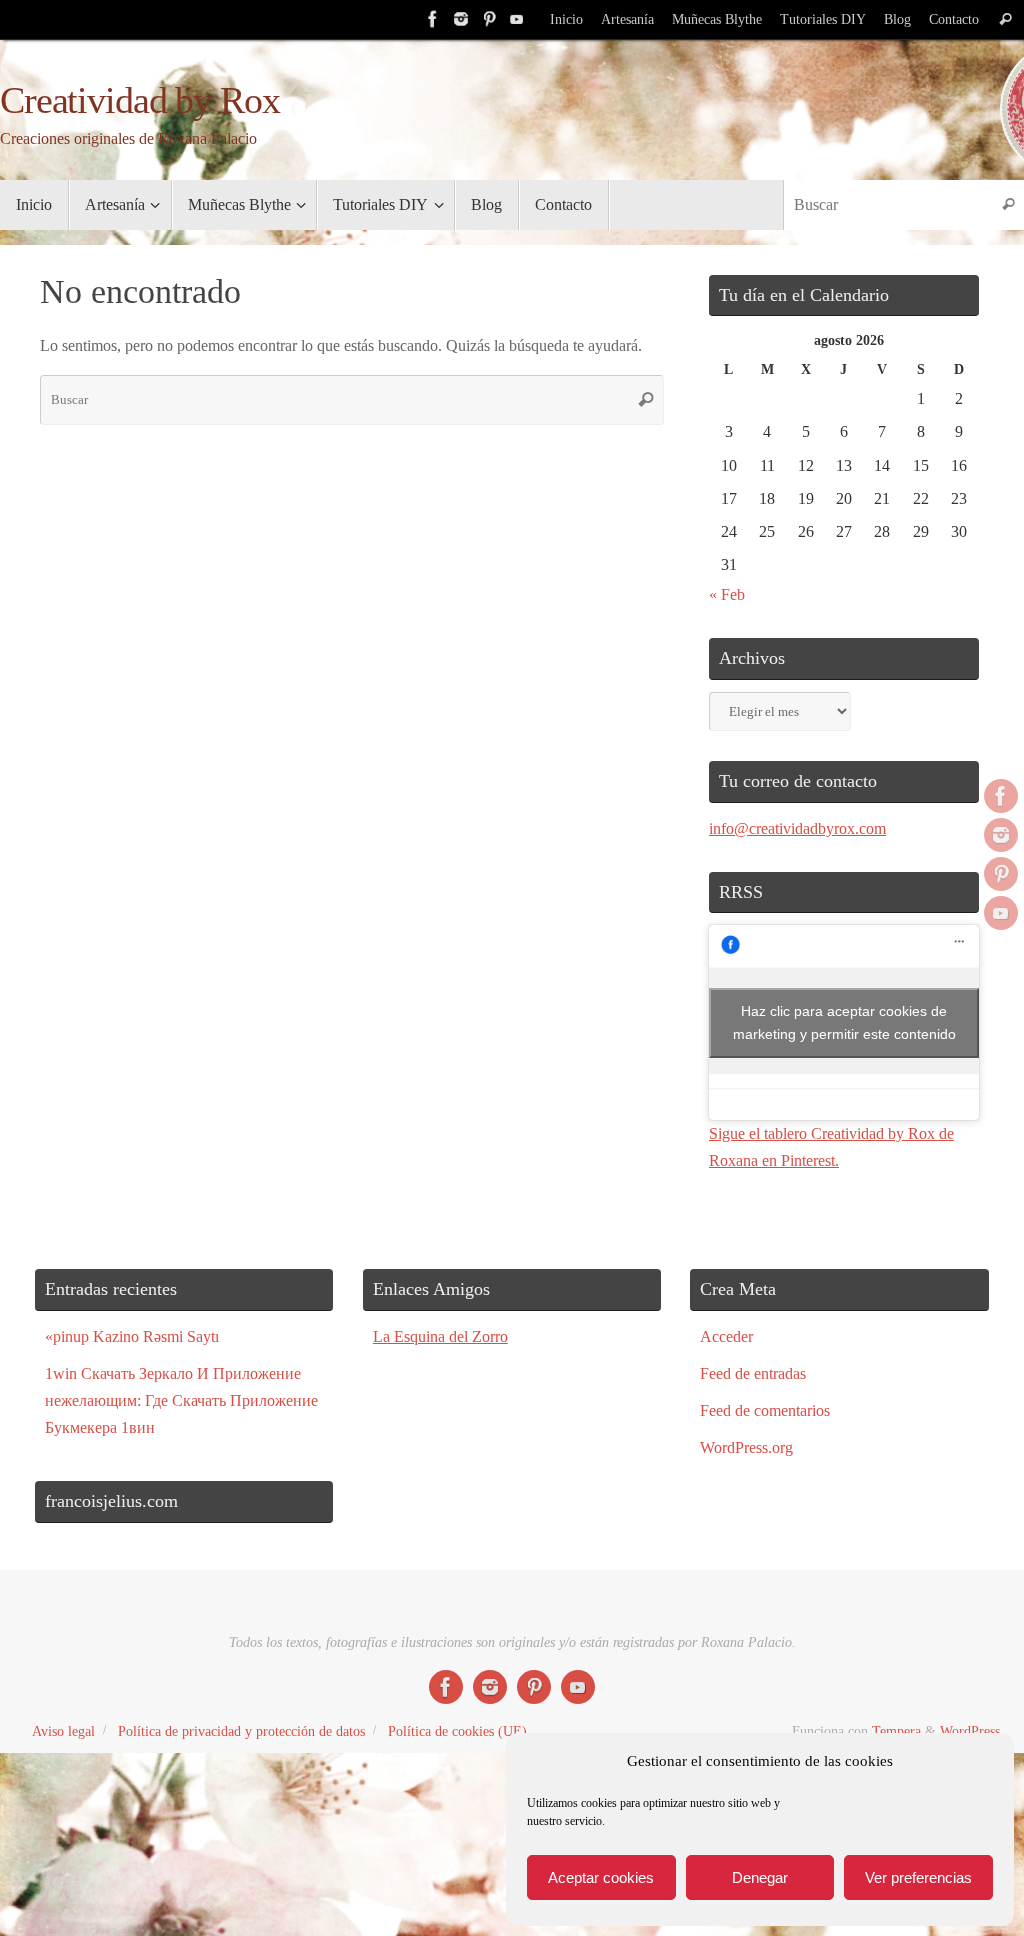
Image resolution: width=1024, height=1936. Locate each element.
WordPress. (972, 1731)
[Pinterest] (489, 19)
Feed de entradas (753, 1373)
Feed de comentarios (765, 1410)
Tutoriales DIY (823, 19)
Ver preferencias (918, 1877)
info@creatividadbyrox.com (797, 828)
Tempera (896, 1731)
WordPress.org (746, 1447)
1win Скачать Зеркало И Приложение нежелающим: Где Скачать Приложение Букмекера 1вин (181, 1400)
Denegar (760, 1877)
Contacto (954, 19)
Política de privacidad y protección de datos (241, 1731)
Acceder (726, 1336)
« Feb (727, 594)
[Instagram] (461, 19)
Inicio (566, 19)
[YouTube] (517, 19)
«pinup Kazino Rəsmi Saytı (132, 1336)
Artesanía (627, 19)
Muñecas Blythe (717, 19)
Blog (897, 19)
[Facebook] (433, 19)
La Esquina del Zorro (440, 1336)
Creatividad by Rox (139, 100)
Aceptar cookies (601, 1877)
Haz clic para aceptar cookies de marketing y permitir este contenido (844, 1022)
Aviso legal (63, 1731)
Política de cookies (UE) (457, 1731)
